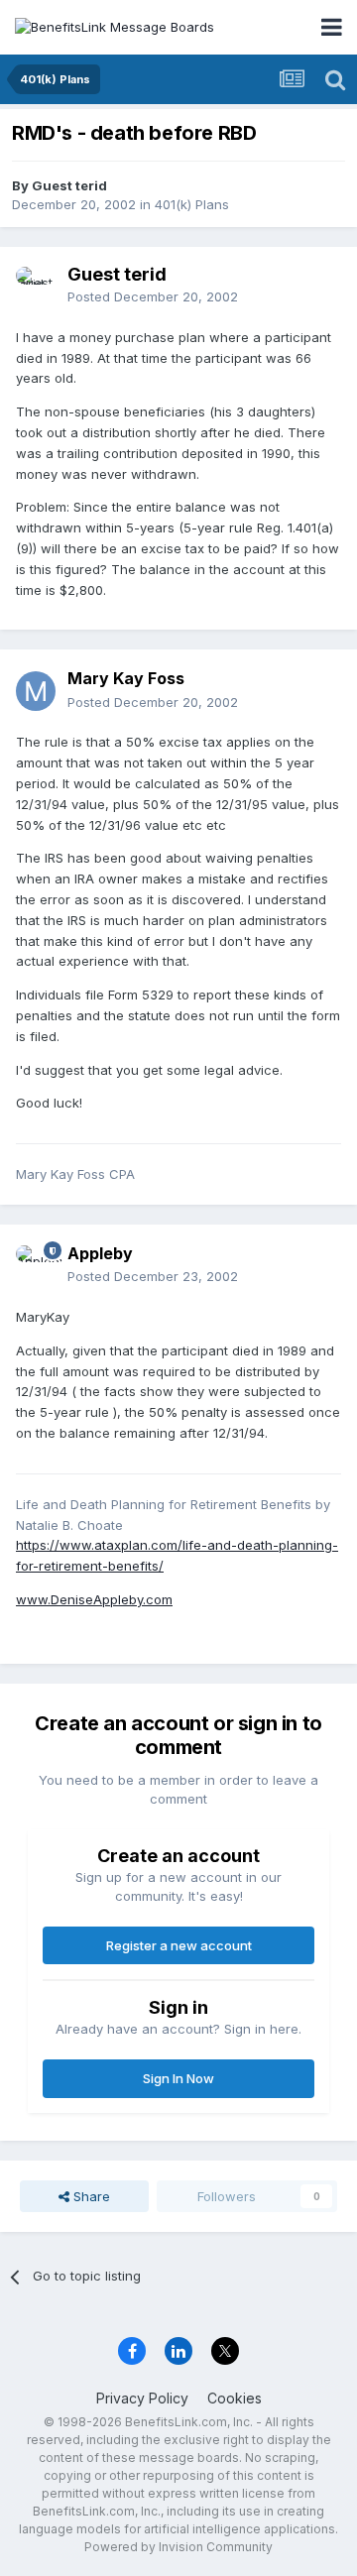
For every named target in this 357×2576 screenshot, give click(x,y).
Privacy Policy (142, 2398)
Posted (153, 296)
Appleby (100, 1253)
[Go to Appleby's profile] (36, 1265)
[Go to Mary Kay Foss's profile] (36, 691)
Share (90, 2196)
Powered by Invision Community (178, 2547)
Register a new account (179, 1945)
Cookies (235, 2398)
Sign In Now (178, 2078)
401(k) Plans (192, 204)
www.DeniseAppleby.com (94, 1599)
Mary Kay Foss (126, 678)
